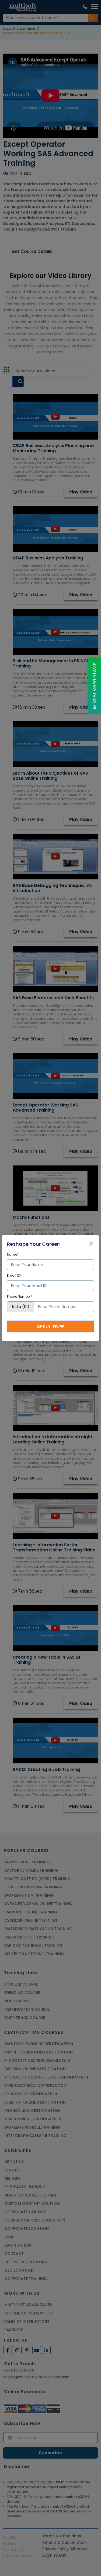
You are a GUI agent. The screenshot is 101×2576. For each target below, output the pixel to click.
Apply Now (51, 1326)
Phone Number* (20, 1296)
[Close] (91, 1244)
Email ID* (14, 1275)
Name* (13, 1254)
